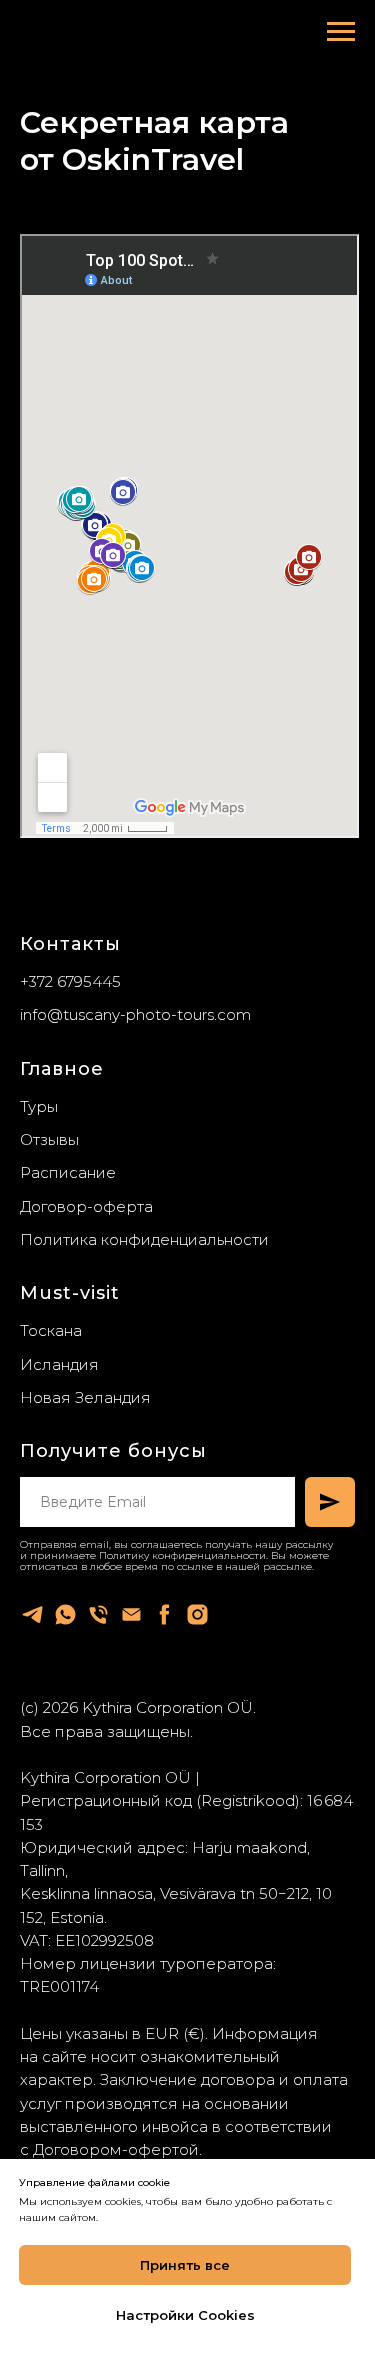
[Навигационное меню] (341, 32)
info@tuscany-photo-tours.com (135, 1014)
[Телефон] (98, 1614)
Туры (39, 1106)
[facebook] (164, 1614)
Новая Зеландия (85, 1397)
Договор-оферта (86, 1206)
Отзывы (49, 1139)
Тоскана (51, 1330)
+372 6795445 (70, 981)
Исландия (59, 1364)
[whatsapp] (65, 1614)
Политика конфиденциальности (144, 1239)
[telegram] (32, 1614)
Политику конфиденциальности (182, 1555)
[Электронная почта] (131, 1614)
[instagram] (197, 1614)
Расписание (68, 1172)
